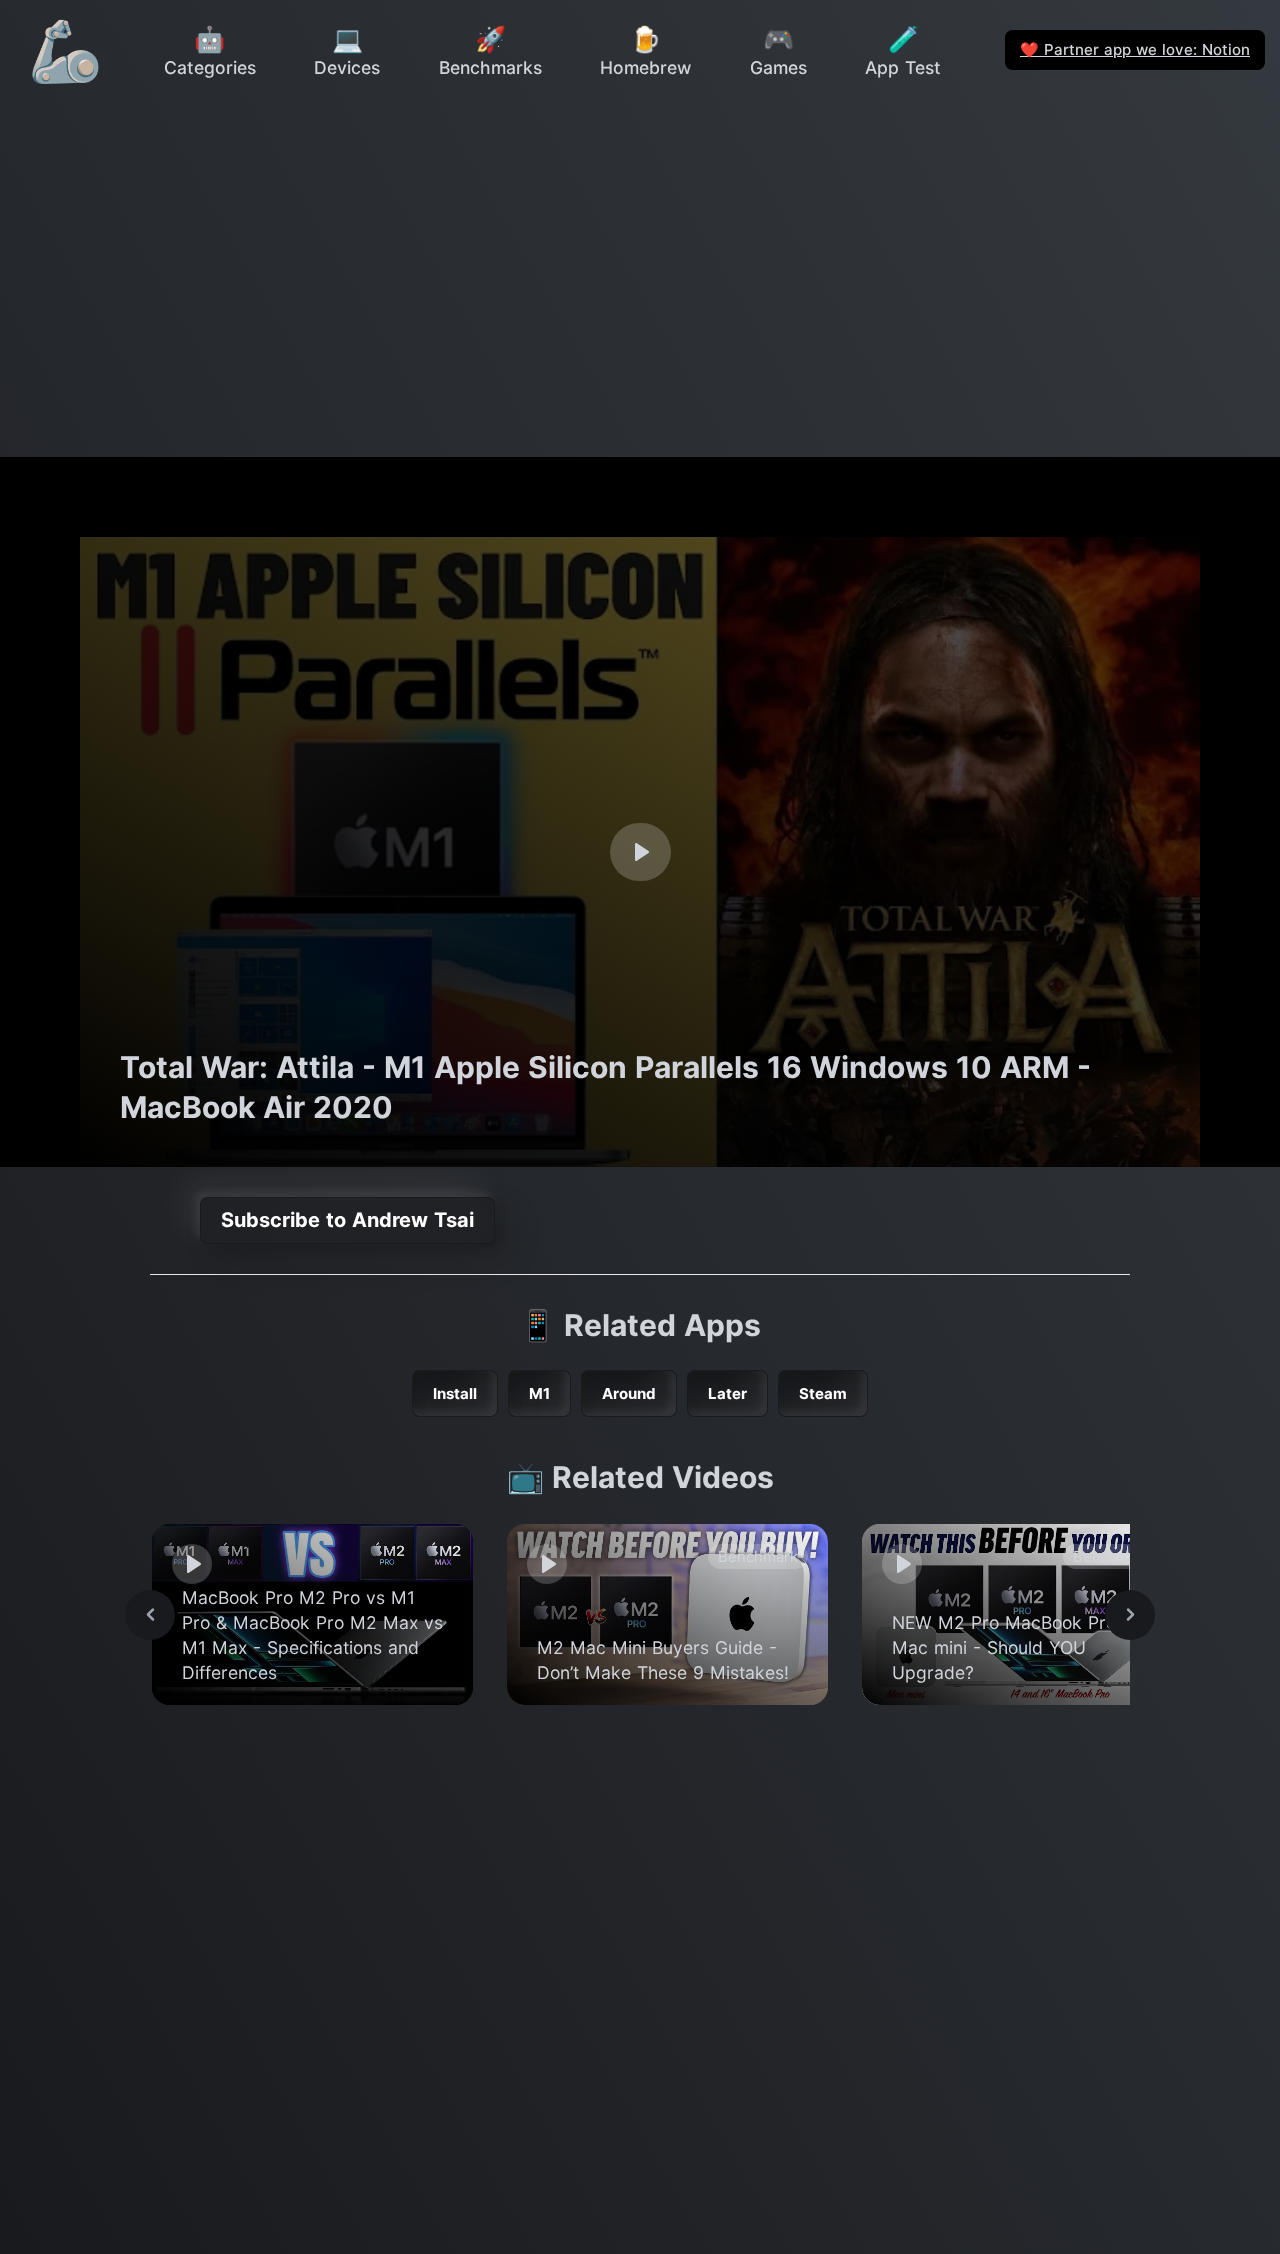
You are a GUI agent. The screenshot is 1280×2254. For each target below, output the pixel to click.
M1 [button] (539, 1393)
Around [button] (629, 1393)
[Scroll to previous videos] (150, 1615)
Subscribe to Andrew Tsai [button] (347, 1220)
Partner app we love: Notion (1135, 49)
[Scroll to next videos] (1130, 1615)
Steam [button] (823, 1393)
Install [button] (455, 1393)
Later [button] (727, 1393)
